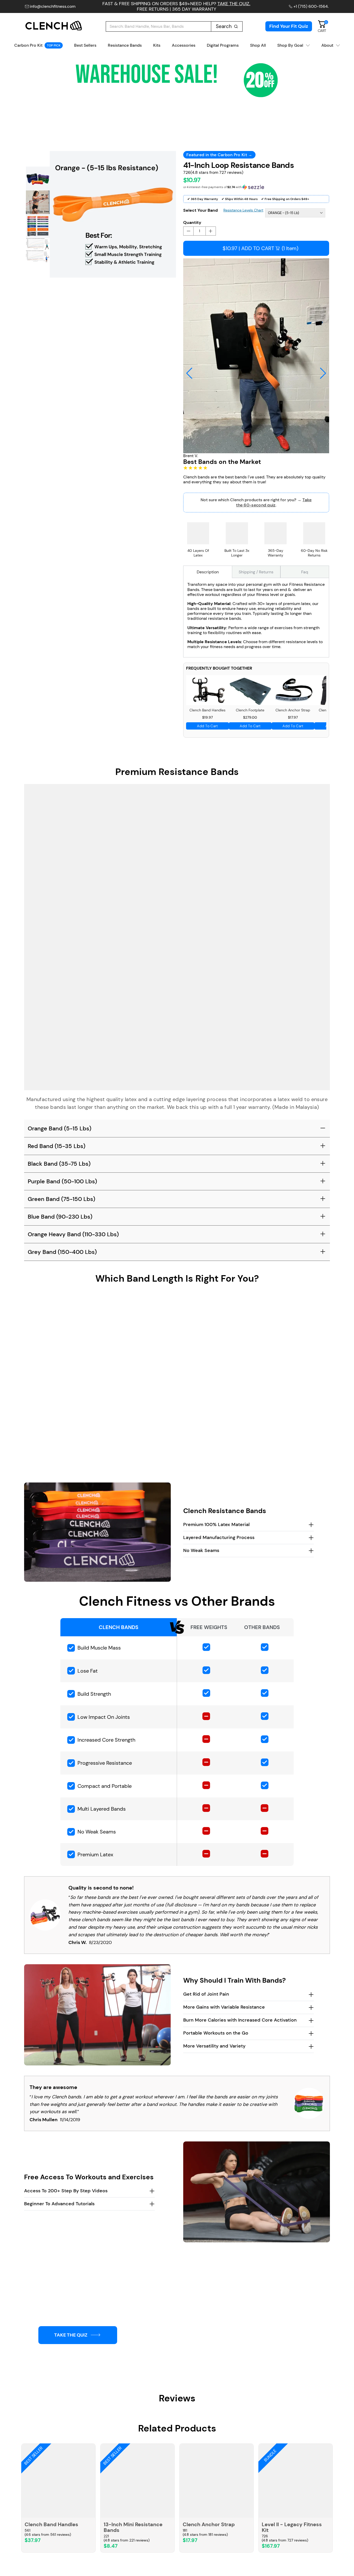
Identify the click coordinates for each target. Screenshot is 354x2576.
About (327, 45)
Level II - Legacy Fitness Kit (292, 2527)
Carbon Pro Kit (37, 45)
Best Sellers (85, 45)
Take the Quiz (71, 2335)
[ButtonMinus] (188, 231)
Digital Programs (223, 45)
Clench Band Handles (51, 2524)
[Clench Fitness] (54, 26)
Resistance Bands (125, 45)
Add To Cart (207, 726)
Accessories (184, 45)
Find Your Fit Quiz (289, 26)
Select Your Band (200, 210)
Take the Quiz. (234, 4)
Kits (157, 45)
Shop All (258, 45)
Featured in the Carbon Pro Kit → (219, 155)
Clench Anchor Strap (209, 2524)
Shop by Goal (290, 45)
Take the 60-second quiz (274, 502)
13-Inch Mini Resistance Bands (133, 2527)
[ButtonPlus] (211, 231)
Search (224, 26)
